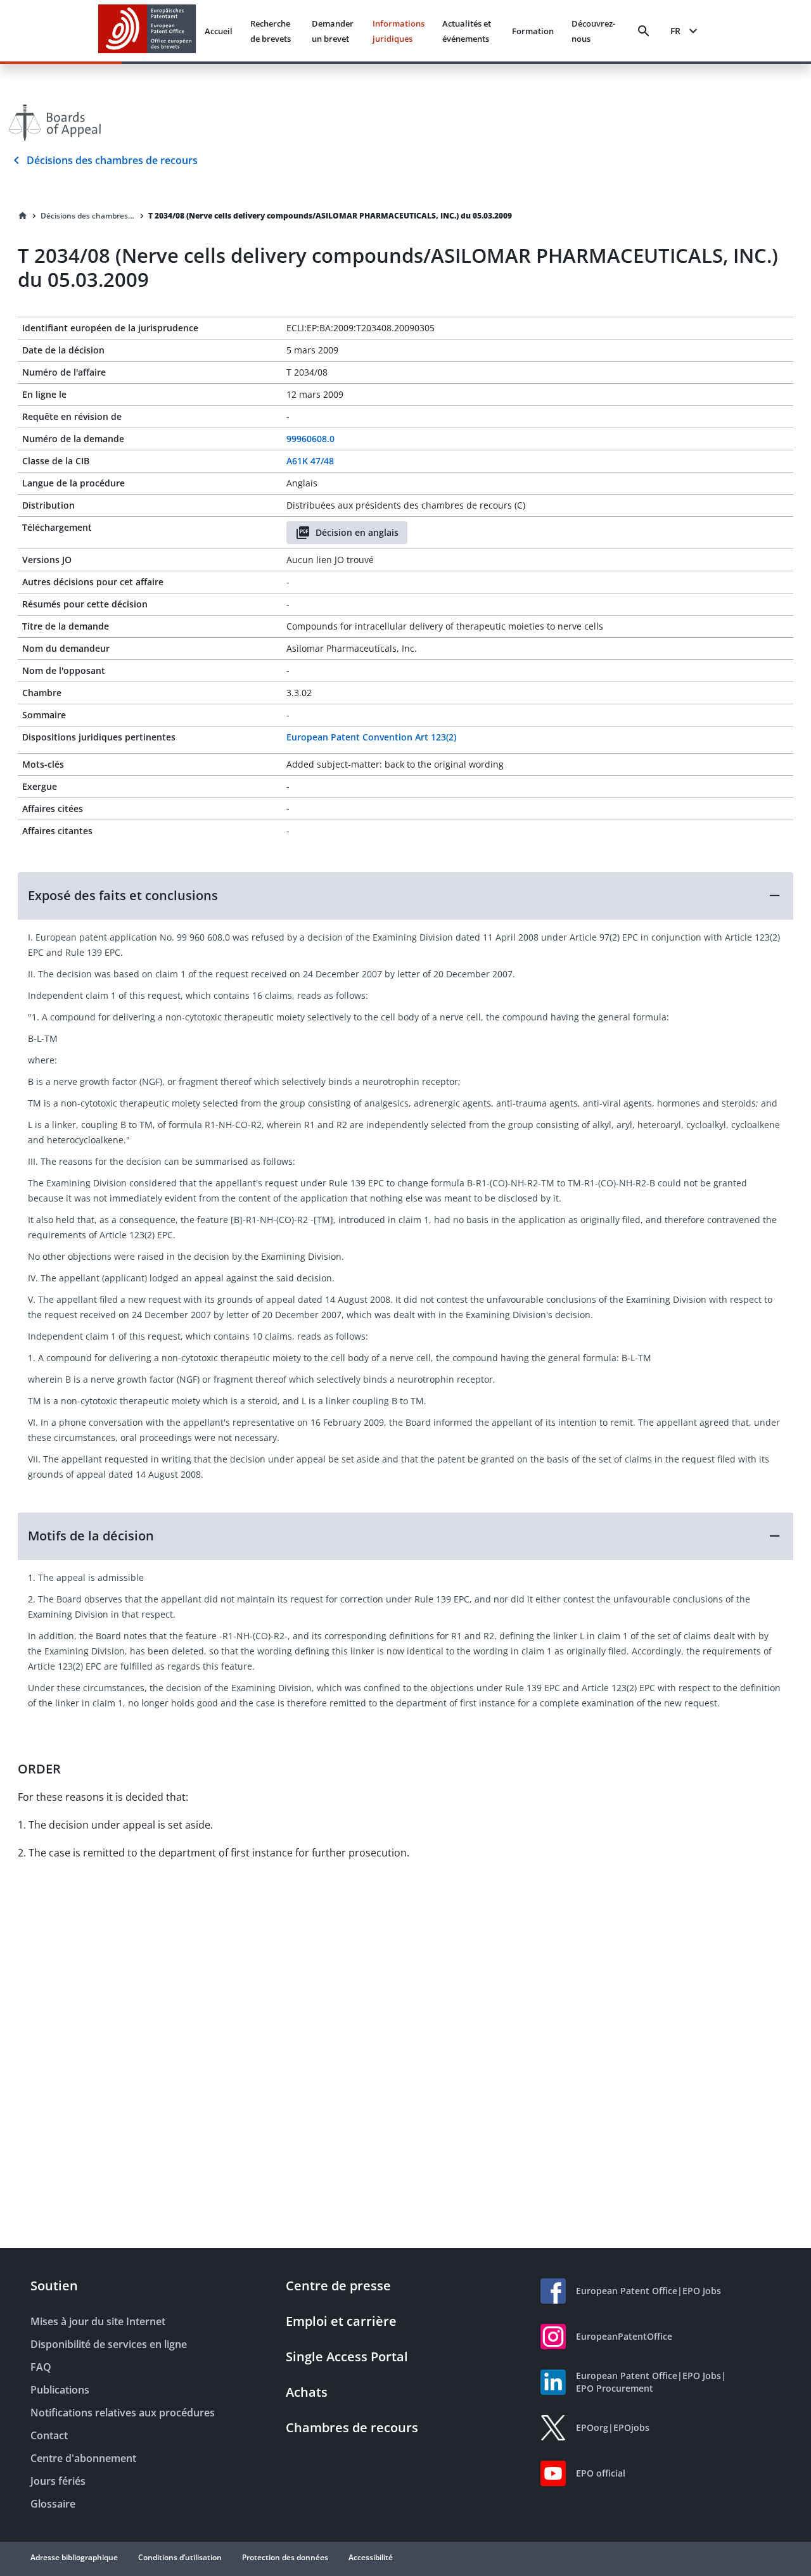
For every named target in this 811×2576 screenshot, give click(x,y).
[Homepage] (23, 216)
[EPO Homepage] (147, 31)
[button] (405, 896)
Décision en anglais (357, 532)
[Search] (644, 31)
